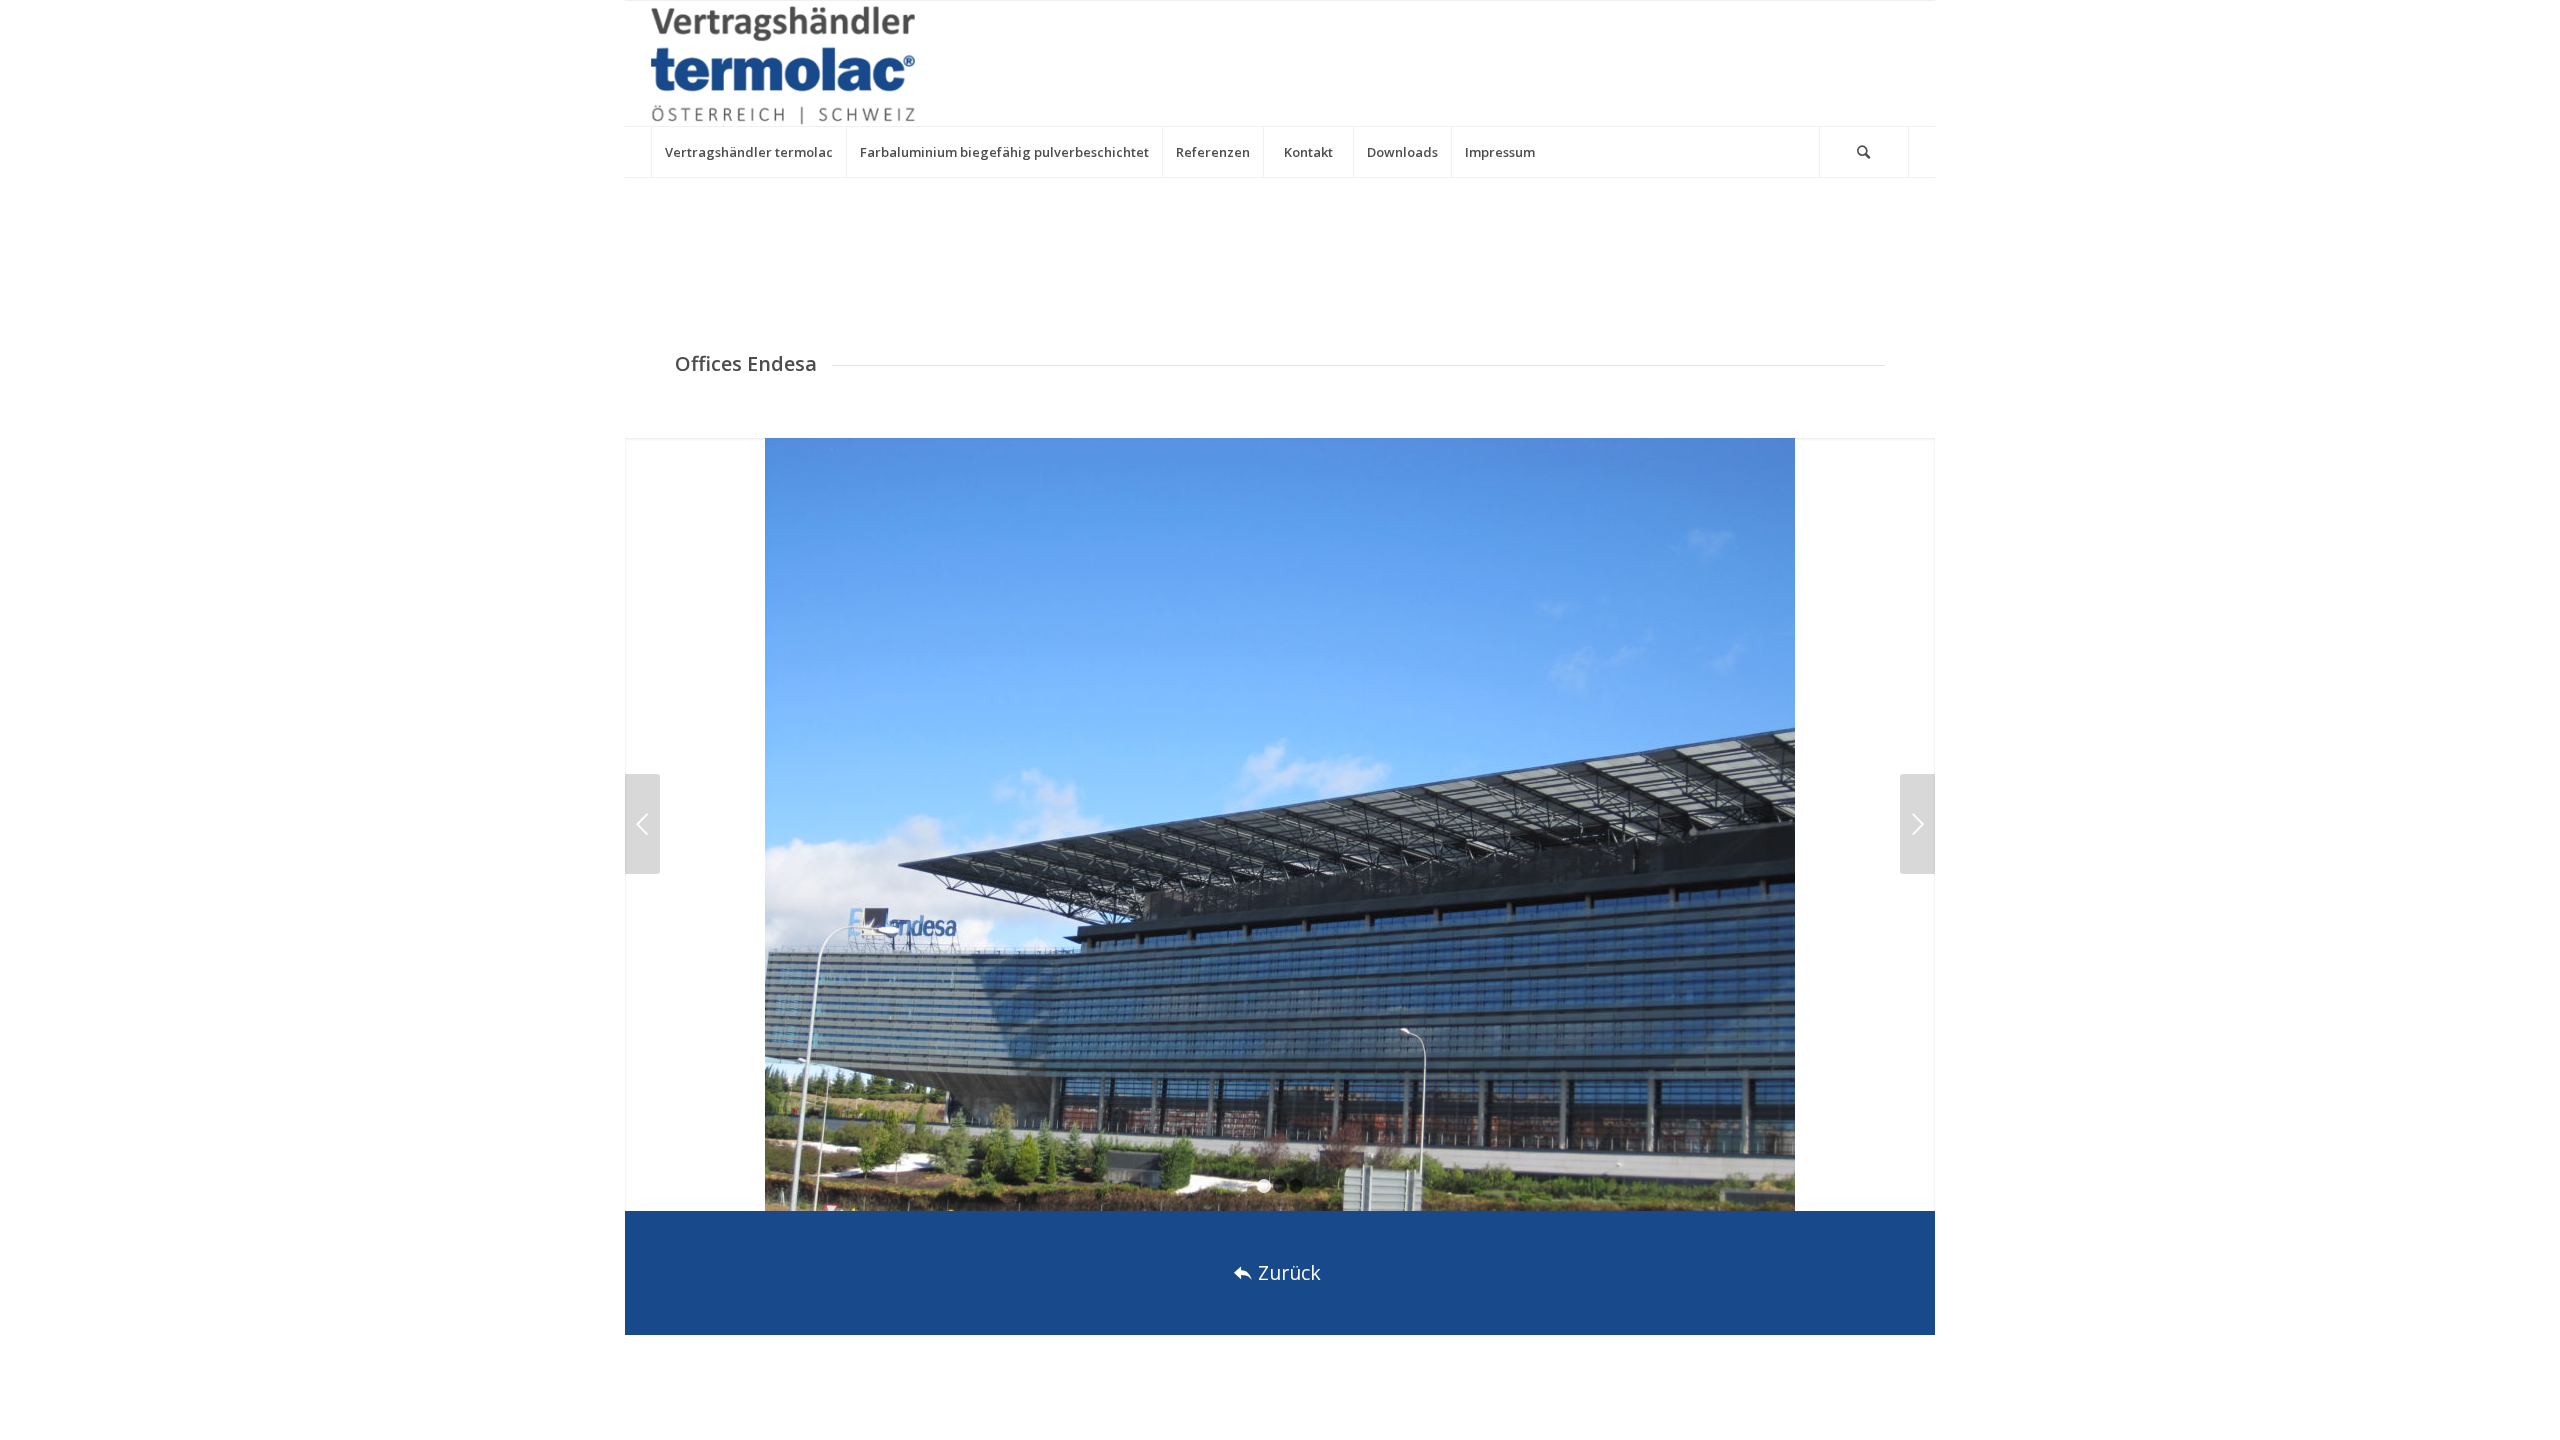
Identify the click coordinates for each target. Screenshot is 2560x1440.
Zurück (642, 824)
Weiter (1917, 824)
